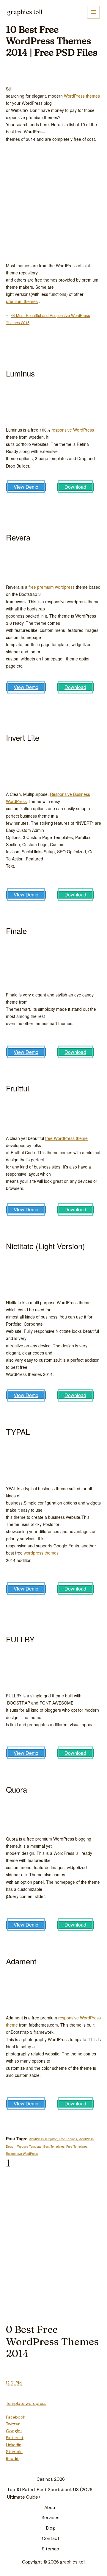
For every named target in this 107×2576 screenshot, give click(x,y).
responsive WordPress (73, 430)
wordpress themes (41, 1553)
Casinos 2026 (51, 2479)
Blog (51, 2528)
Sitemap (51, 2549)
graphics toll (25, 12)
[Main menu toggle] (93, 12)
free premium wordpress (52, 587)
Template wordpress (26, 2403)
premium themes (22, 301)
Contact (51, 2538)
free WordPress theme (66, 1138)
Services (51, 2518)
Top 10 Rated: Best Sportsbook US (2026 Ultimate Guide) (50, 2493)
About (51, 2508)
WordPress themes (82, 96)
